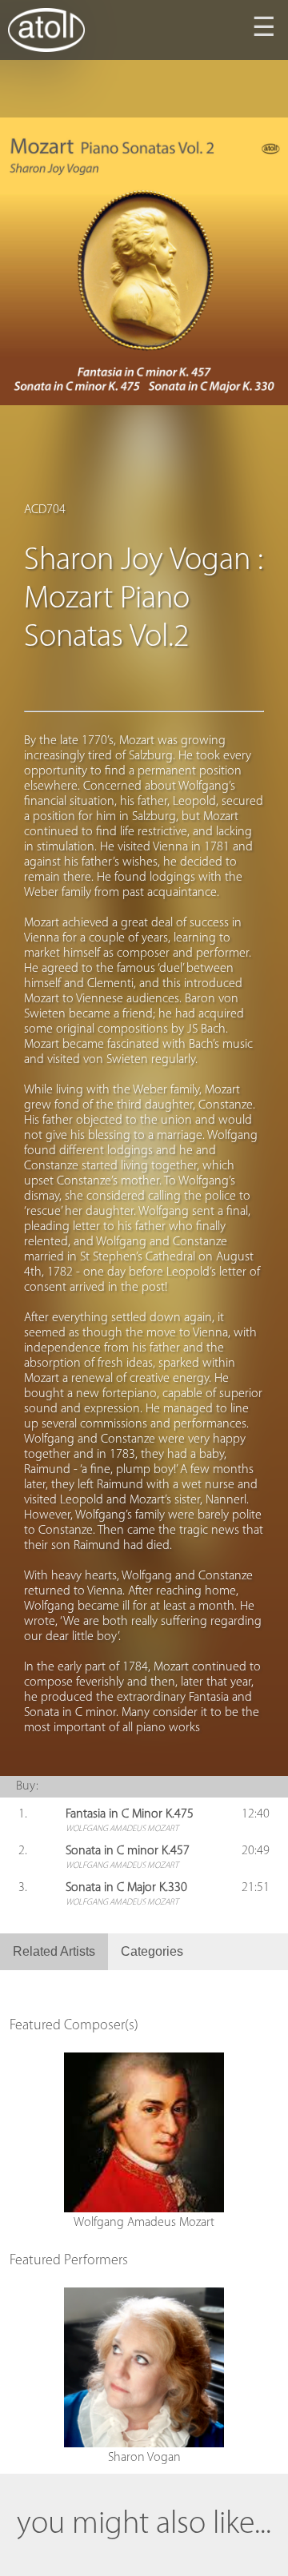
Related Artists (54, 1951)
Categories (152, 1951)
